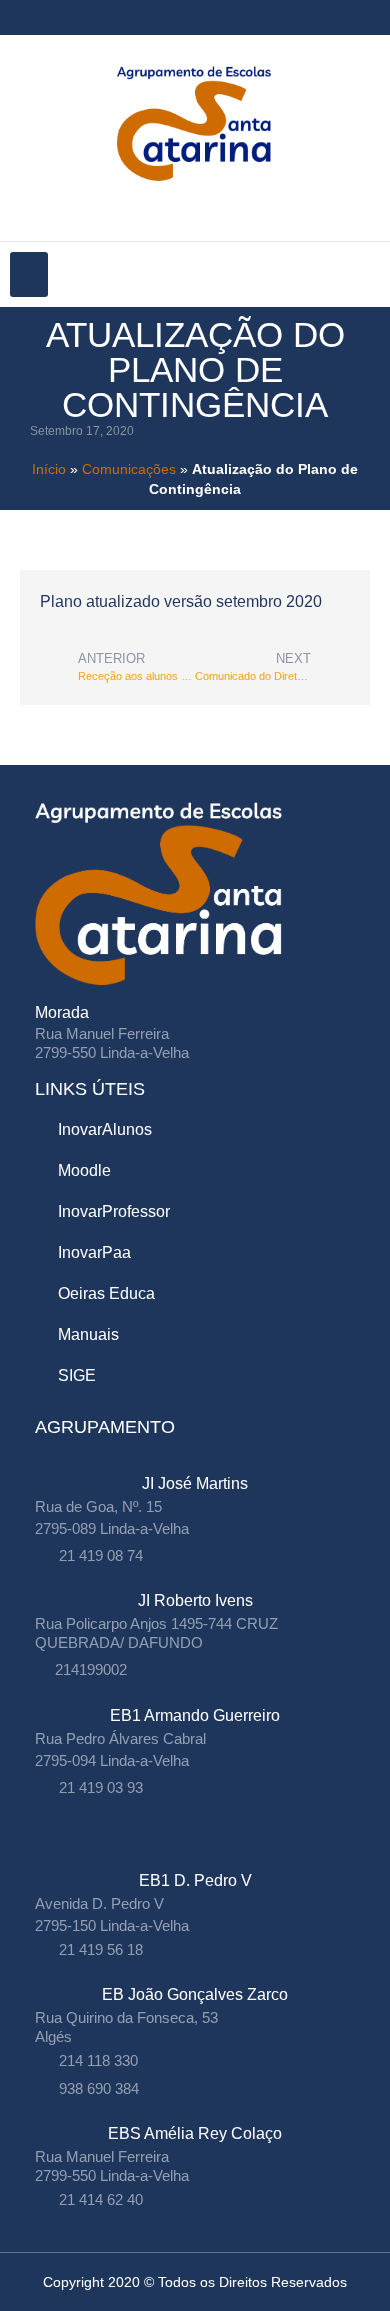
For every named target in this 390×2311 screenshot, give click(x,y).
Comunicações (129, 469)
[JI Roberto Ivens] (195, 1580)
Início (49, 469)
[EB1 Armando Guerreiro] (195, 1695)
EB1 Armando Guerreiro (195, 1715)
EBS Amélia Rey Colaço (195, 2133)
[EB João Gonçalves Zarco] (195, 1974)
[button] (29, 274)
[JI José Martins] (195, 1463)
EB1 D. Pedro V (195, 1880)
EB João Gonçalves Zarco (195, 1994)
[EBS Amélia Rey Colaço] (195, 2113)
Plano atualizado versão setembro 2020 (181, 601)
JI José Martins (195, 1483)
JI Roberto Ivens (195, 1600)
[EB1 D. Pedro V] (195, 1860)
